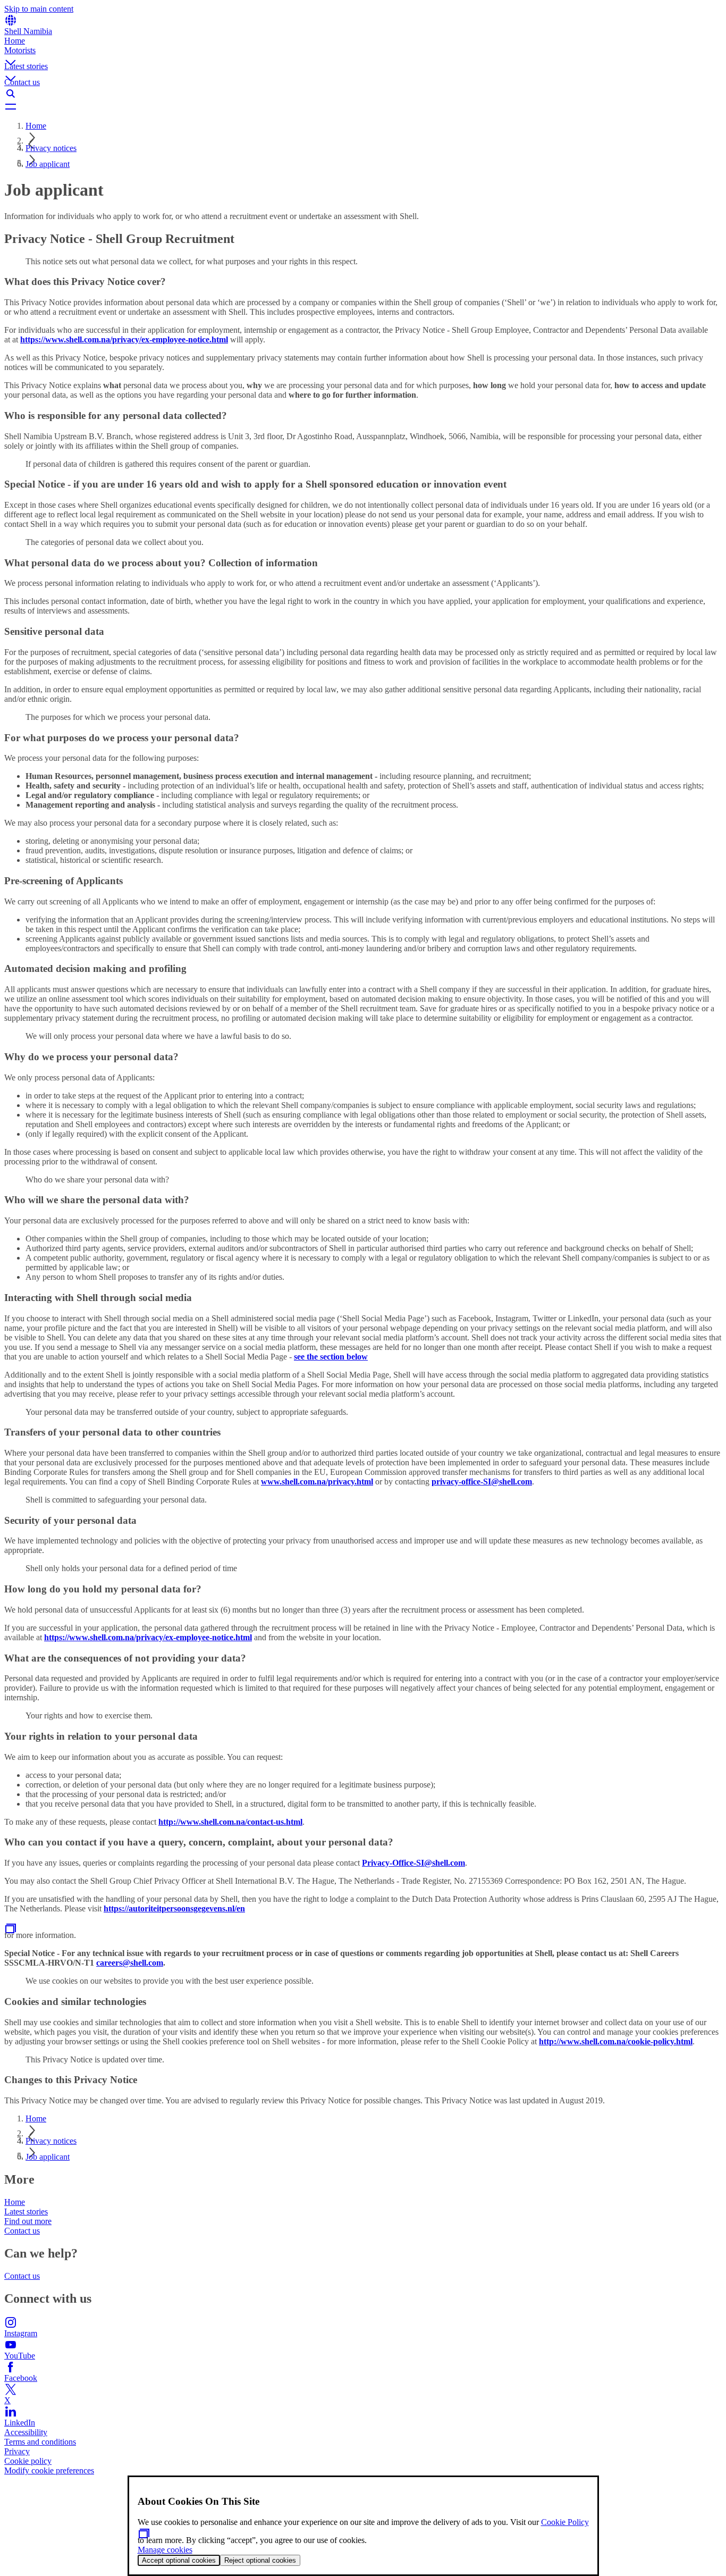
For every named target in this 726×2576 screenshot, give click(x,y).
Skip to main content (39, 9)
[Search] (363, 94)
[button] (363, 54)
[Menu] (363, 106)
